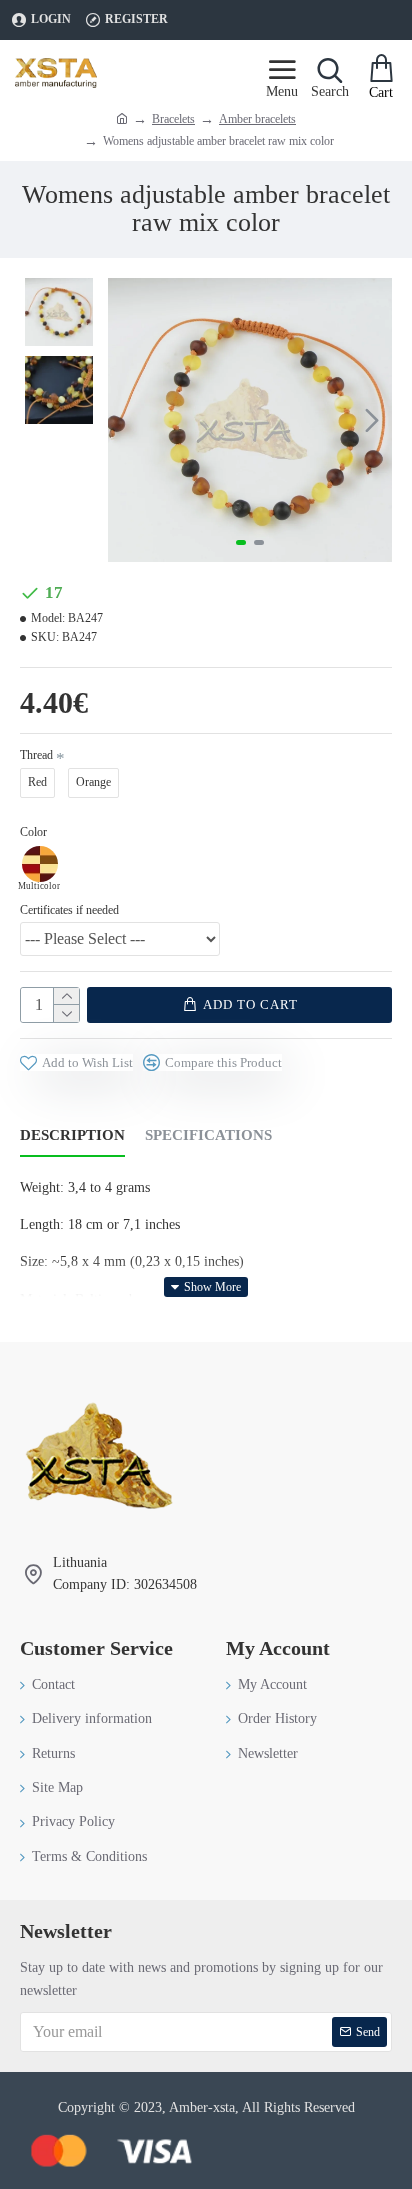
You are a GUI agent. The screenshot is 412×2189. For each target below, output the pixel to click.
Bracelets (173, 119)
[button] (128, 420)
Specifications (208, 1135)
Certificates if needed (69, 910)
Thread (36, 755)
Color (33, 832)
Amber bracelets (257, 119)
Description (72, 1135)
